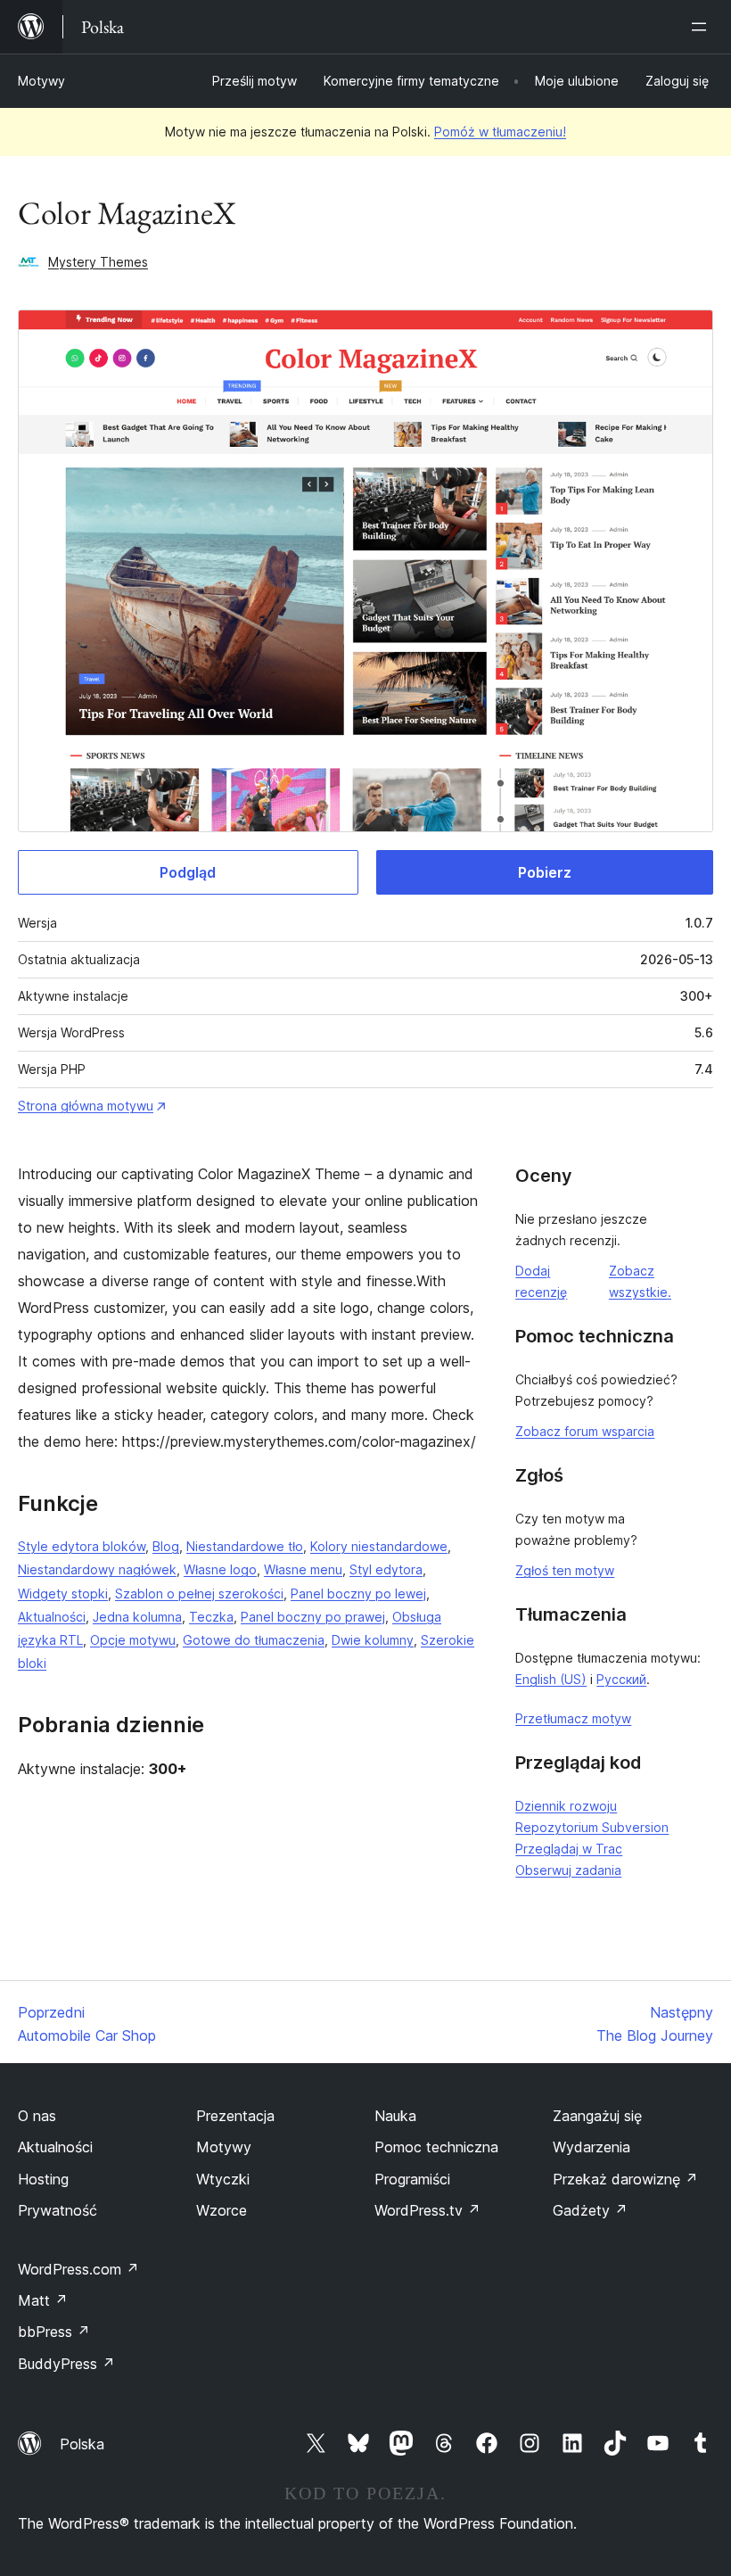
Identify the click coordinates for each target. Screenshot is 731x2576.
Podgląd (188, 872)
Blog (166, 1546)
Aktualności (52, 1617)
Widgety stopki (63, 1593)
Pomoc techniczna (436, 2147)
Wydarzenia (591, 2147)
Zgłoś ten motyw (565, 1570)
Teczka (211, 1617)
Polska (82, 2444)
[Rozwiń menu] (702, 27)
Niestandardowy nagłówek (97, 1569)
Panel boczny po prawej (313, 1617)
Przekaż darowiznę (625, 2179)
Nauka (395, 2116)
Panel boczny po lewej (358, 1593)
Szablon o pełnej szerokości (199, 1593)
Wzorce (222, 2210)
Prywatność (57, 2210)
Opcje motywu (133, 1640)
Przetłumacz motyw (573, 1718)
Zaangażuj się (597, 2116)
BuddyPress (66, 2364)
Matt (43, 2300)
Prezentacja (235, 2116)
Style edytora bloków (82, 1546)
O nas (37, 2116)
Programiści (412, 2179)
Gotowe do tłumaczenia (254, 1640)
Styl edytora (386, 1569)
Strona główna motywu (86, 1106)
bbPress (54, 2332)
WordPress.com (78, 2269)
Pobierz (545, 872)
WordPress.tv (427, 2210)
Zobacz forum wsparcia (585, 1431)
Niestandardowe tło (245, 1546)
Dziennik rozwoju (566, 1806)
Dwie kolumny (373, 1640)
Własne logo (220, 1569)
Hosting (43, 2179)
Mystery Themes (98, 262)
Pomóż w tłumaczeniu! (500, 132)
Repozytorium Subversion (592, 1827)
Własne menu (303, 1569)
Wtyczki (223, 2179)
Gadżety (590, 2210)
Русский (621, 1679)
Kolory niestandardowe (379, 1546)
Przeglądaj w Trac (569, 1849)
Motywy (41, 81)
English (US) (551, 1679)
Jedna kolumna (137, 1617)
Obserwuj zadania (568, 1870)
